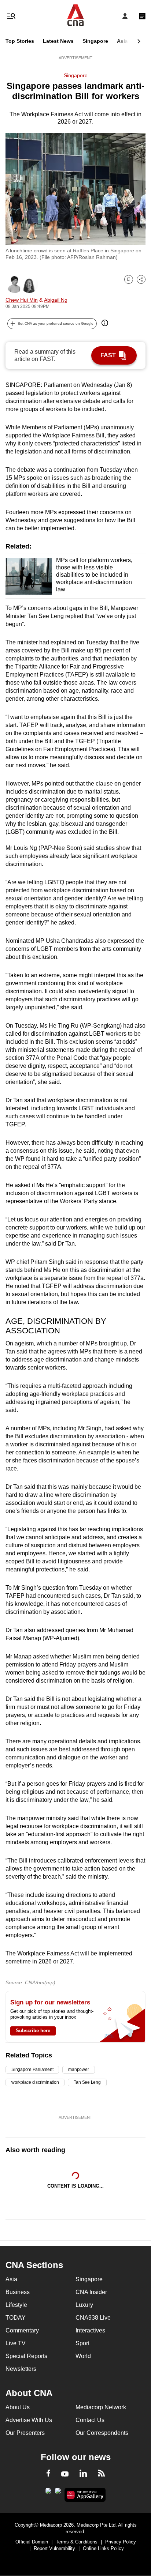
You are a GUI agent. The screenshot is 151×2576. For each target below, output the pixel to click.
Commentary (22, 2330)
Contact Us (90, 2420)
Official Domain (32, 2542)
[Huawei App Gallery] (85, 2495)
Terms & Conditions (77, 2542)
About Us (18, 2407)
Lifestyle (16, 2305)
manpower (78, 2070)
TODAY (16, 2318)
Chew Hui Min (22, 300)
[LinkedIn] (83, 2475)
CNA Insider (91, 2292)
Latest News (58, 41)
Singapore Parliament (32, 2070)
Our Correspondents (102, 2433)
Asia (122, 41)
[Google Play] (48, 2493)
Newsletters (21, 2369)
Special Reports (26, 2356)
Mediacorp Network (101, 2407)
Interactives (90, 2330)
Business (18, 2292)
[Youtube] (65, 2474)
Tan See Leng (87, 2082)
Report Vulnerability (54, 2548)
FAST (108, 355)
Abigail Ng (56, 300)
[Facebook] (48, 2474)
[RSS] (101, 2474)
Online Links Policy (103, 2548)
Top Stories (20, 41)
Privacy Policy (121, 2542)
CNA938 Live (93, 2318)
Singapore (95, 41)
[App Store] (58, 2493)
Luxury (84, 2305)
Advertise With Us (29, 2420)
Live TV (16, 2343)
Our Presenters (25, 2433)
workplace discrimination (35, 2082)
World (83, 2356)
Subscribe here (33, 2031)
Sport (82, 2343)
